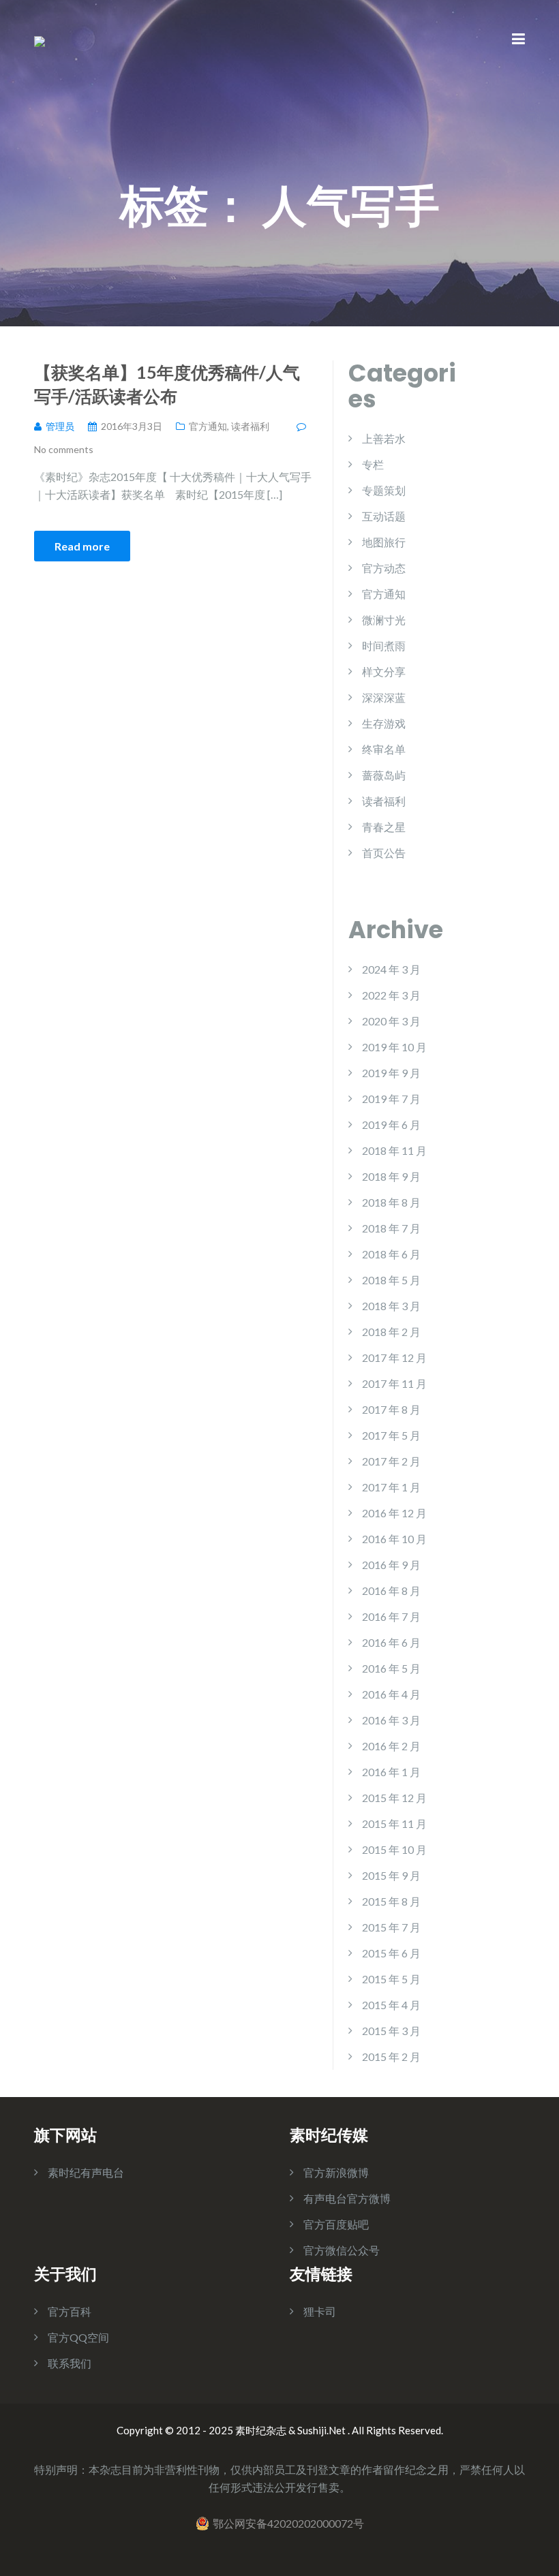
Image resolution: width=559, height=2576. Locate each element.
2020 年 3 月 (391, 1021)
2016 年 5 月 (391, 1668)
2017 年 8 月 (391, 1409)
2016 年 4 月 (391, 1694)
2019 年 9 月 (391, 1073)
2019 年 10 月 (394, 1047)
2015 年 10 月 (394, 1849)
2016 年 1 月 (391, 1772)
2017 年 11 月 (394, 1383)
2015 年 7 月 (391, 1927)
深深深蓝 (384, 697)
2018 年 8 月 (391, 1202)
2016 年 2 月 (391, 1746)
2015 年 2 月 (391, 2057)
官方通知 (208, 426)
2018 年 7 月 (391, 1228)
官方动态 (384, 568)
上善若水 (384, 438)
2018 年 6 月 (391, 1254)
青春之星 (384, 827)
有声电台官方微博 (347, 2198)
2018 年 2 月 (391, 1332)
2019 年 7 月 (391, 1099)
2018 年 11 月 (394, 1150)
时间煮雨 (384, 646)
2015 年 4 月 (391, 2005)
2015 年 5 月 (391, 1979)
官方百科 (70, 2311)
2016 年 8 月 (391, 1590)
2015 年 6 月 (391, 1953)
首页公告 (384, 853)
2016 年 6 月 (391, 1642)
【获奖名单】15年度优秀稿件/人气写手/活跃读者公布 (167, 384)
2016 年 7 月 (391, 1616)
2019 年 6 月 (391, 1124)
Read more (82, 546)
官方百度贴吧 (336, 2224)
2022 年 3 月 (391, 995)
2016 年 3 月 (391, 1720)
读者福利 (250, 426)
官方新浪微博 (336, 2172)
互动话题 (384, 516)
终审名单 (384, 749)
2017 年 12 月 (394, 1357)
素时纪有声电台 (86, 2172)
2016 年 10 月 (394, 1539)
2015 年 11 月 (394, 1824)
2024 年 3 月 (391, 969)
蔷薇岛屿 (384, 775)
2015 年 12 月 (394, 1798)
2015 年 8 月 (391, 1901)
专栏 (373, 464)
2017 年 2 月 (391, 1461)
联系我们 (70, 2363)
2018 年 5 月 (391, 1280)
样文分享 (384, 671)
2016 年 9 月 (391, 1565)
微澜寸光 (384, 620)
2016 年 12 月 (394, 1513)
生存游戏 (384, 723)
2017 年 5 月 (391, 1435)
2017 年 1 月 (391, 1487)
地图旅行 (384, 542)
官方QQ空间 (78, 2337)
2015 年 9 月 (391, 1875)
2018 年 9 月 (391, 1176)
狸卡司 (320, 2311)
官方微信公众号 (342, 2250)
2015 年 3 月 (391, 2031)
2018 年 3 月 (391, 1306)
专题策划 (384, 490)
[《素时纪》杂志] (40, 40)
